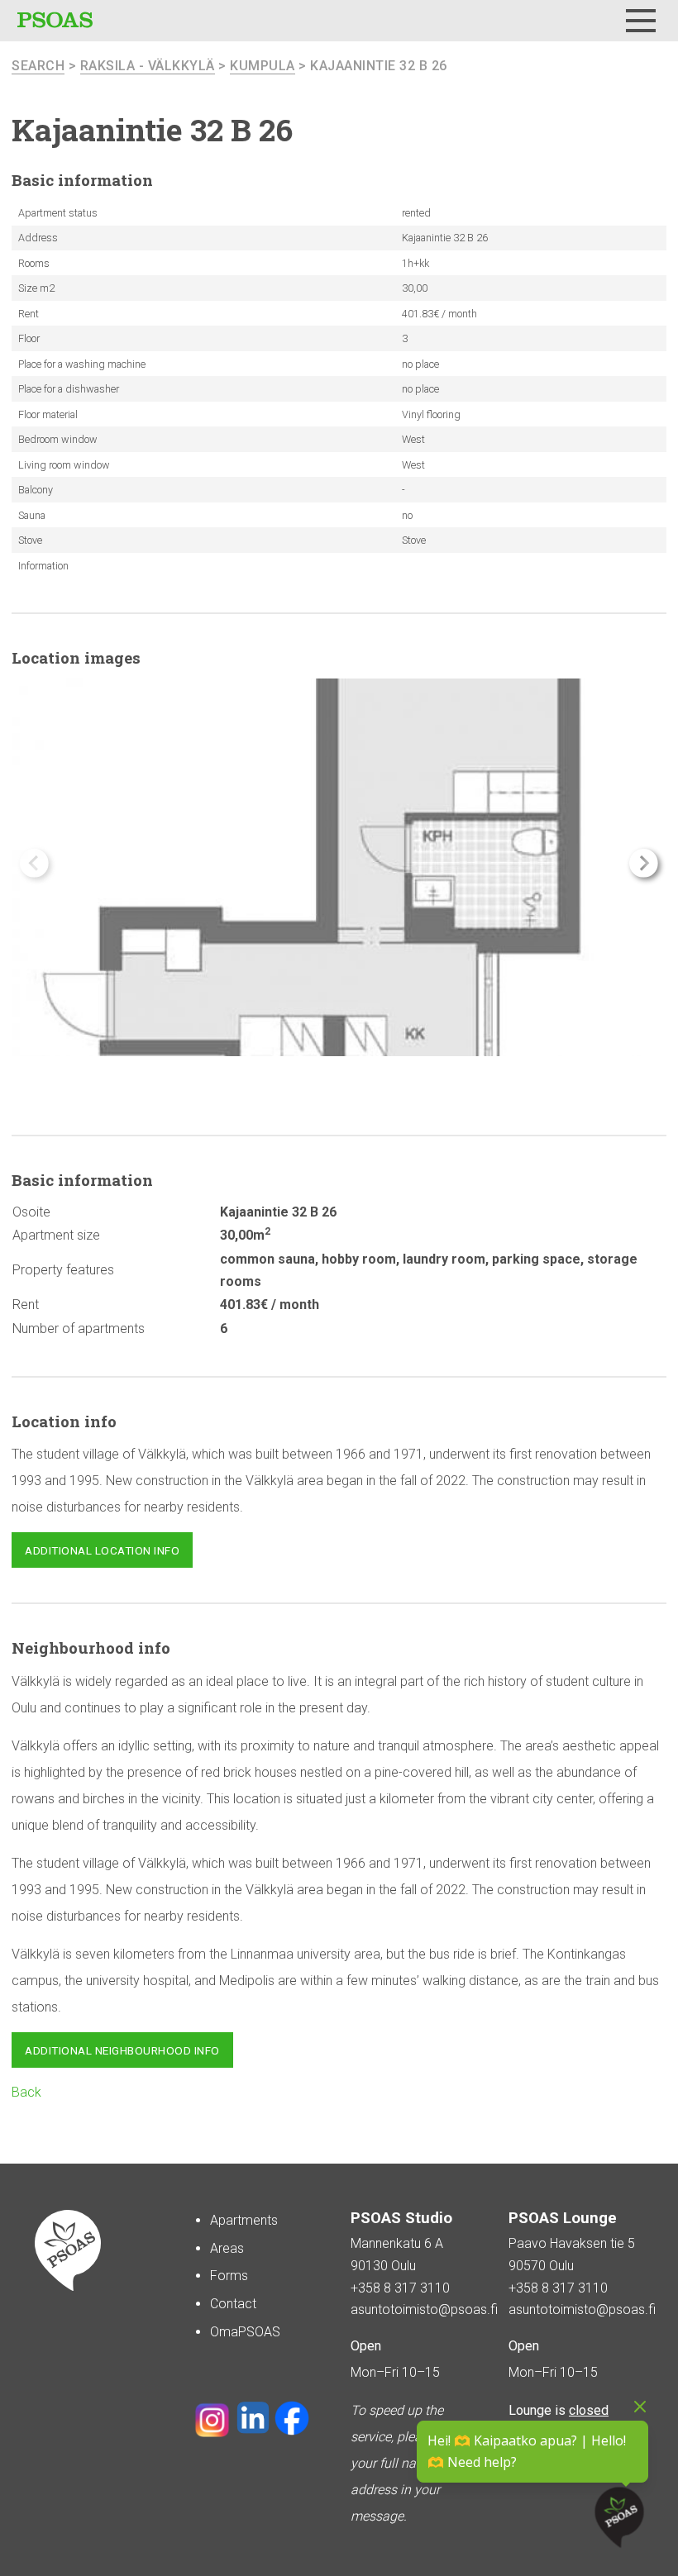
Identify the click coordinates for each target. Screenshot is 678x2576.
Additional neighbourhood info (122, 2050)
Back (26, 2092)
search (38, 66)
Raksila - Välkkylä (148, 66)
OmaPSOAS (245, 2332)
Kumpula (263, 66)
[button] (644, 863)
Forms (229, 2276)
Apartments (244, 2220)
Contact (233, 2304)
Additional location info (102, 1550)
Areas (227, 2248)
